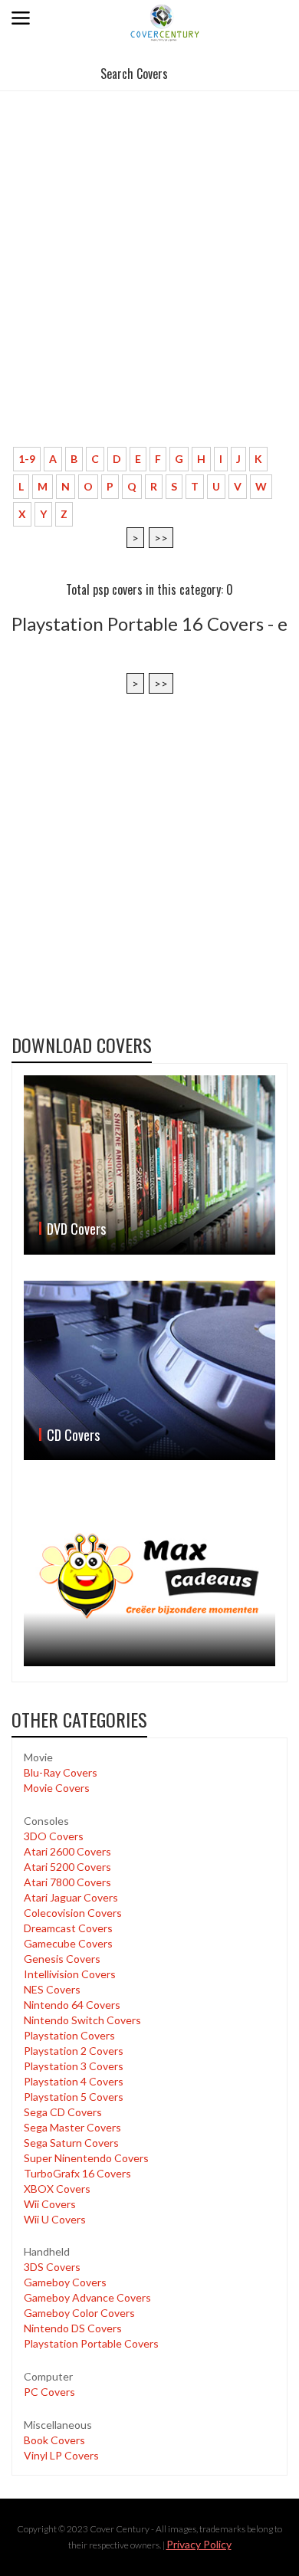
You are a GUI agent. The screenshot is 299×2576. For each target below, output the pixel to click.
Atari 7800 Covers (67, 1882)
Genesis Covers (62, 1959)
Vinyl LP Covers (61, 2455)
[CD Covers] (149, 1370)
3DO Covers (54, 1836)
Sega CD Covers (63, 2112)
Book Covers (54, 2440)
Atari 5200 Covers (67, 1867)
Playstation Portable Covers (91, 2343)
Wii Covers (50, 2204)
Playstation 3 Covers (74, 2066)
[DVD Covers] (149, 1165)
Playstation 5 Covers (74, 2097)
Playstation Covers (69, 2035)
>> (161, 538)
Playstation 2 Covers (74, 2051)
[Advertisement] (149, 287)
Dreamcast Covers (68, 1928)
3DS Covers (52, 2267)
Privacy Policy (199, 2544)
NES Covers (52, 1989)
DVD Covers (76, 1229)
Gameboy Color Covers (79, 2313)
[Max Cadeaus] (149, 1577)
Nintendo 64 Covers (72, 2005)
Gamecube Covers (68, 1943)
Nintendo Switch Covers (82, 2020)
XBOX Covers (57, 2189)
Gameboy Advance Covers (87, 2297)
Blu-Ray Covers (61, 1772)
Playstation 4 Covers (74, 2081)
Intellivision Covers (70, 1974)
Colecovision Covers (73, 1913)
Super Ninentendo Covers (86, 2158)
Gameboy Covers (65, 2282)
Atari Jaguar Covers (71, 1897)
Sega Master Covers (72, 2127)
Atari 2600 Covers (67, 1851)
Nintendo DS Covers (73, 2328)
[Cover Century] (166, 22)
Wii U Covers (55, 2219)
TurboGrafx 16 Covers (77, 2173)
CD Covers (73, 1435)
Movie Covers (57, 1788)
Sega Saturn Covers (71, 2143)
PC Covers (49, 2392)
